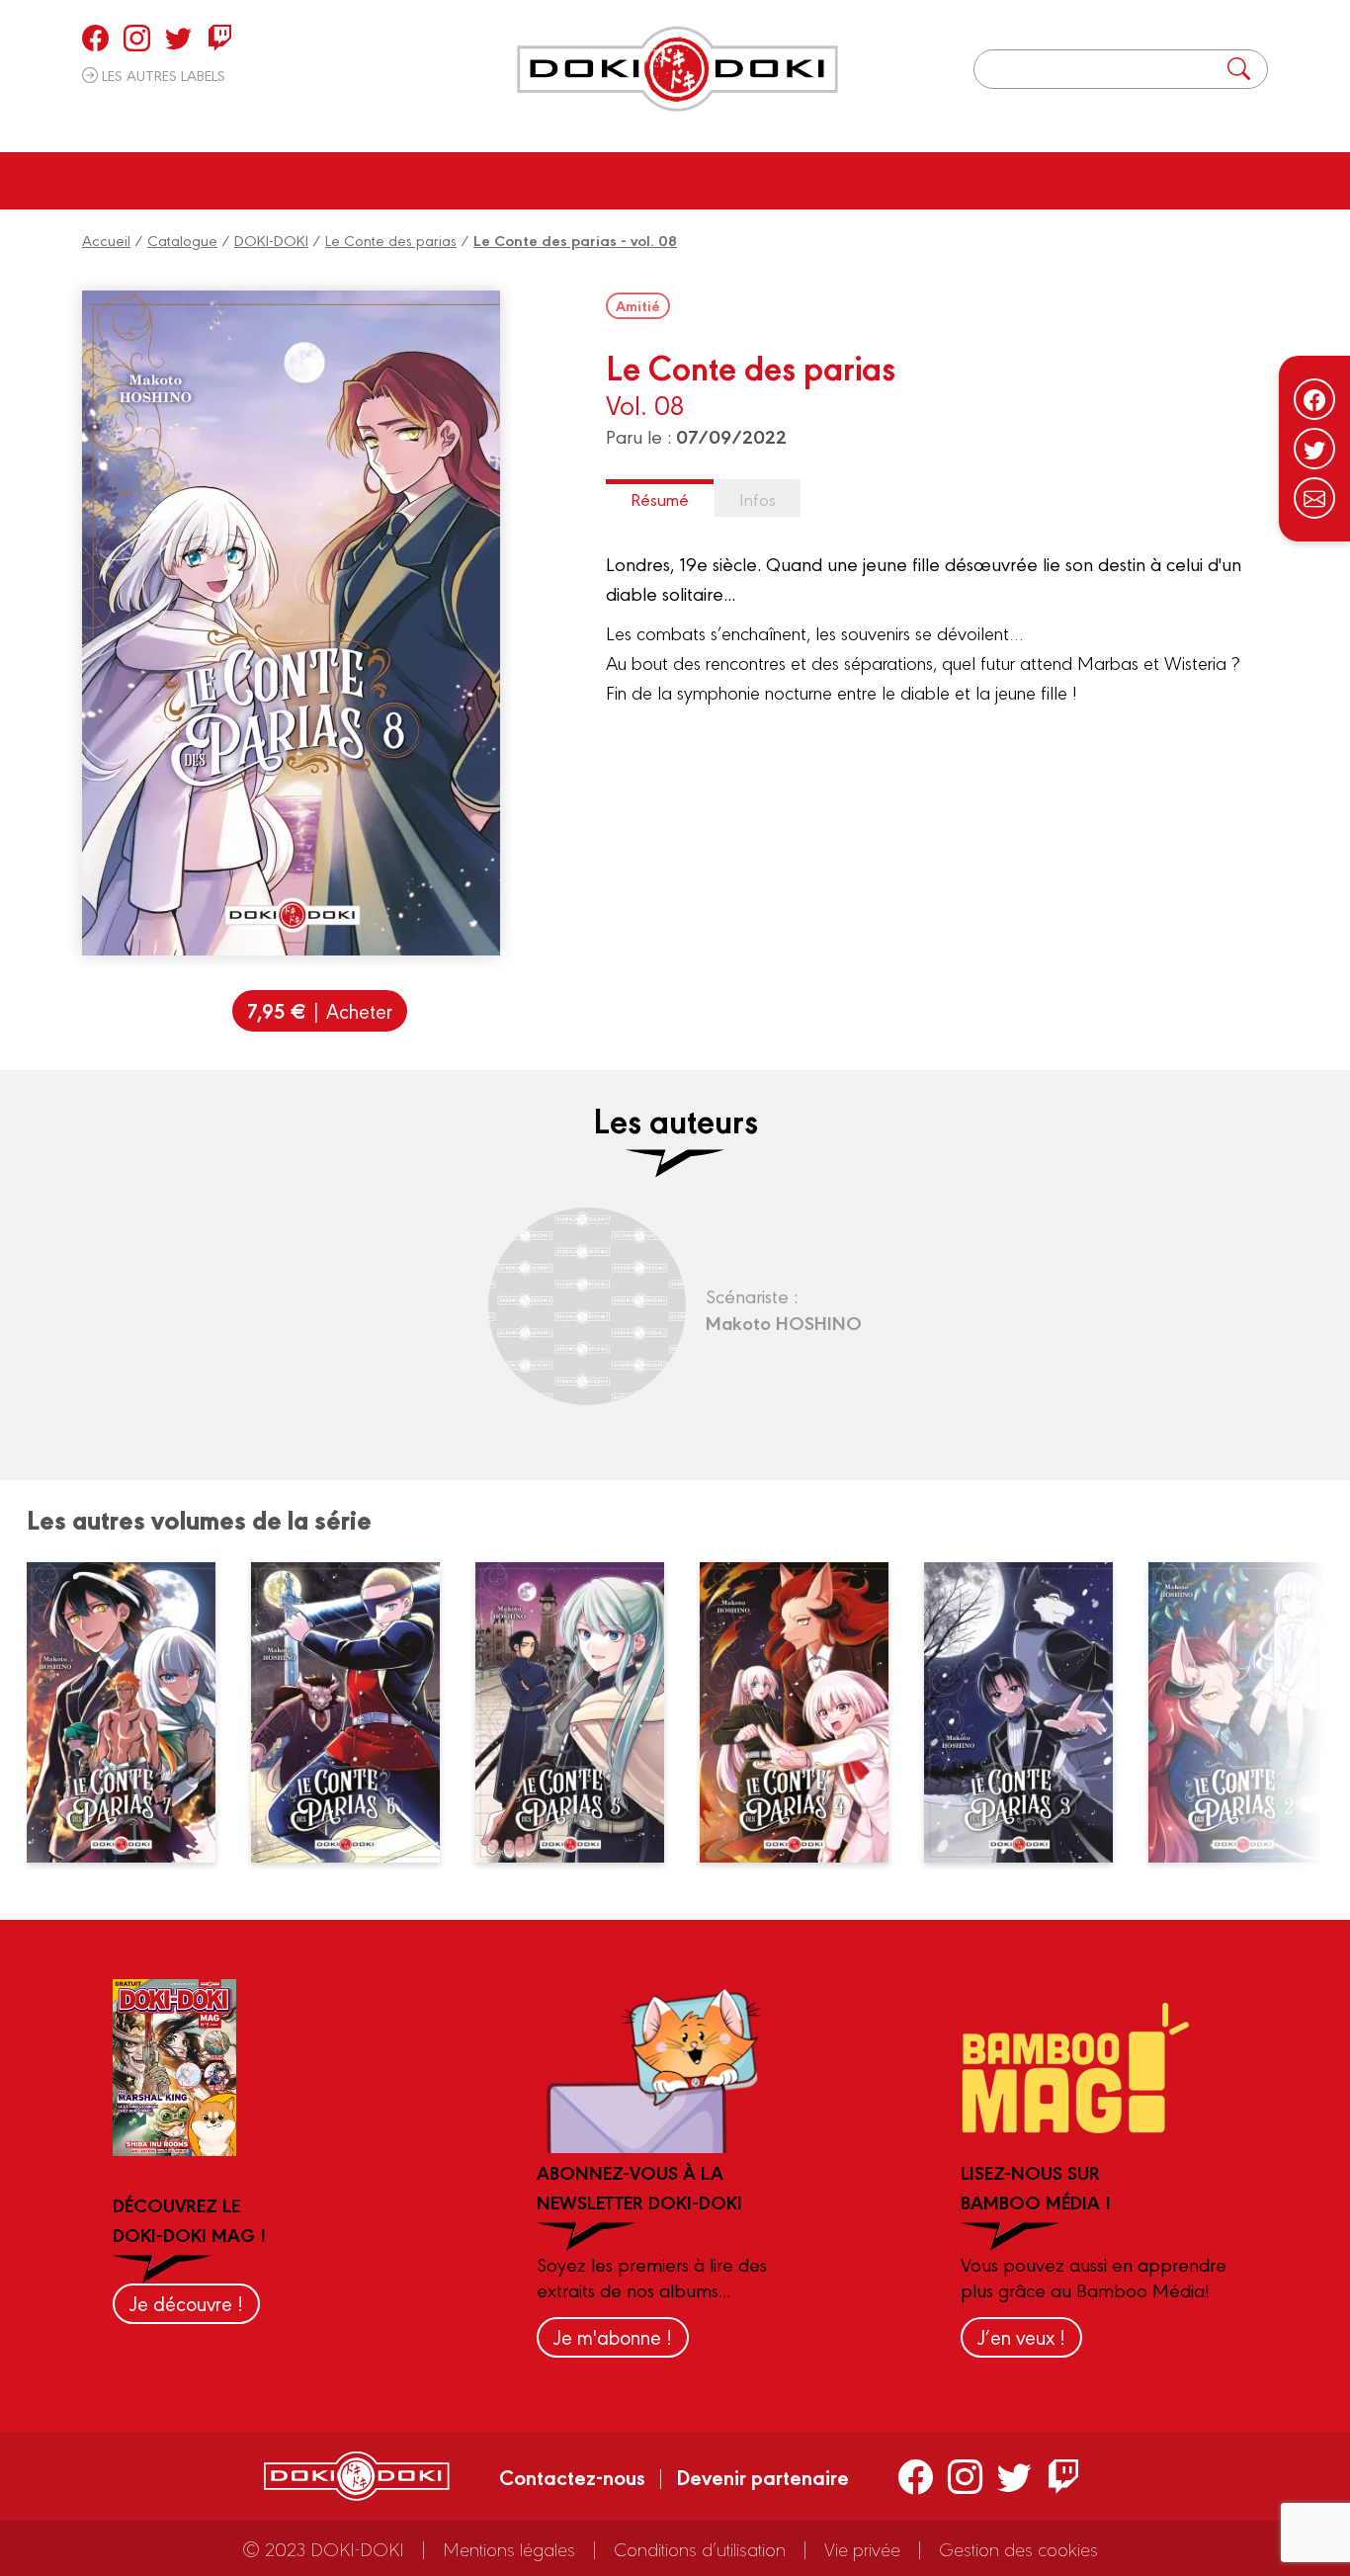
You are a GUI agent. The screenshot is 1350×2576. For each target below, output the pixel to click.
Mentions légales (509, 2548)
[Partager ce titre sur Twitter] (1314, 449)
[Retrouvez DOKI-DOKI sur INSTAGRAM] (137, 38)
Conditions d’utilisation (700, 2548)
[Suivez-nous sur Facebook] (1314, 399)
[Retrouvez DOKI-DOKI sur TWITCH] (220, 38)
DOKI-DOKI (271, 240)
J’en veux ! (1021, 2336)
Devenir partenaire (762, 2476)
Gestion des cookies (1018, 2548)
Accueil (106, 240)
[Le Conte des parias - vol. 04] (804, 1712)
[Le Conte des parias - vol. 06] (356, 1712)
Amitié (638, 305)
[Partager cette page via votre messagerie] (1314, 498)
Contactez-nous (572, 2476)
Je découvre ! (186, 2303)
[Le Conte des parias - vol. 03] (1029, 1712)
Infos (758, 499)
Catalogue (182, 240)
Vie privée (862, 2548)
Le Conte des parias (391, 240)
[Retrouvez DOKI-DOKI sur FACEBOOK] (95, 38)
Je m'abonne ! (613, 2336)
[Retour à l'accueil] (677, 69)
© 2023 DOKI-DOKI (323, 2548)
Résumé (660, 499)
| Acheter (320, 1010)
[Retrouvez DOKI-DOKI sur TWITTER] (178, 38)
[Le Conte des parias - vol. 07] (131, 1712)
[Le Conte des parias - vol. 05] (580, 1712)
